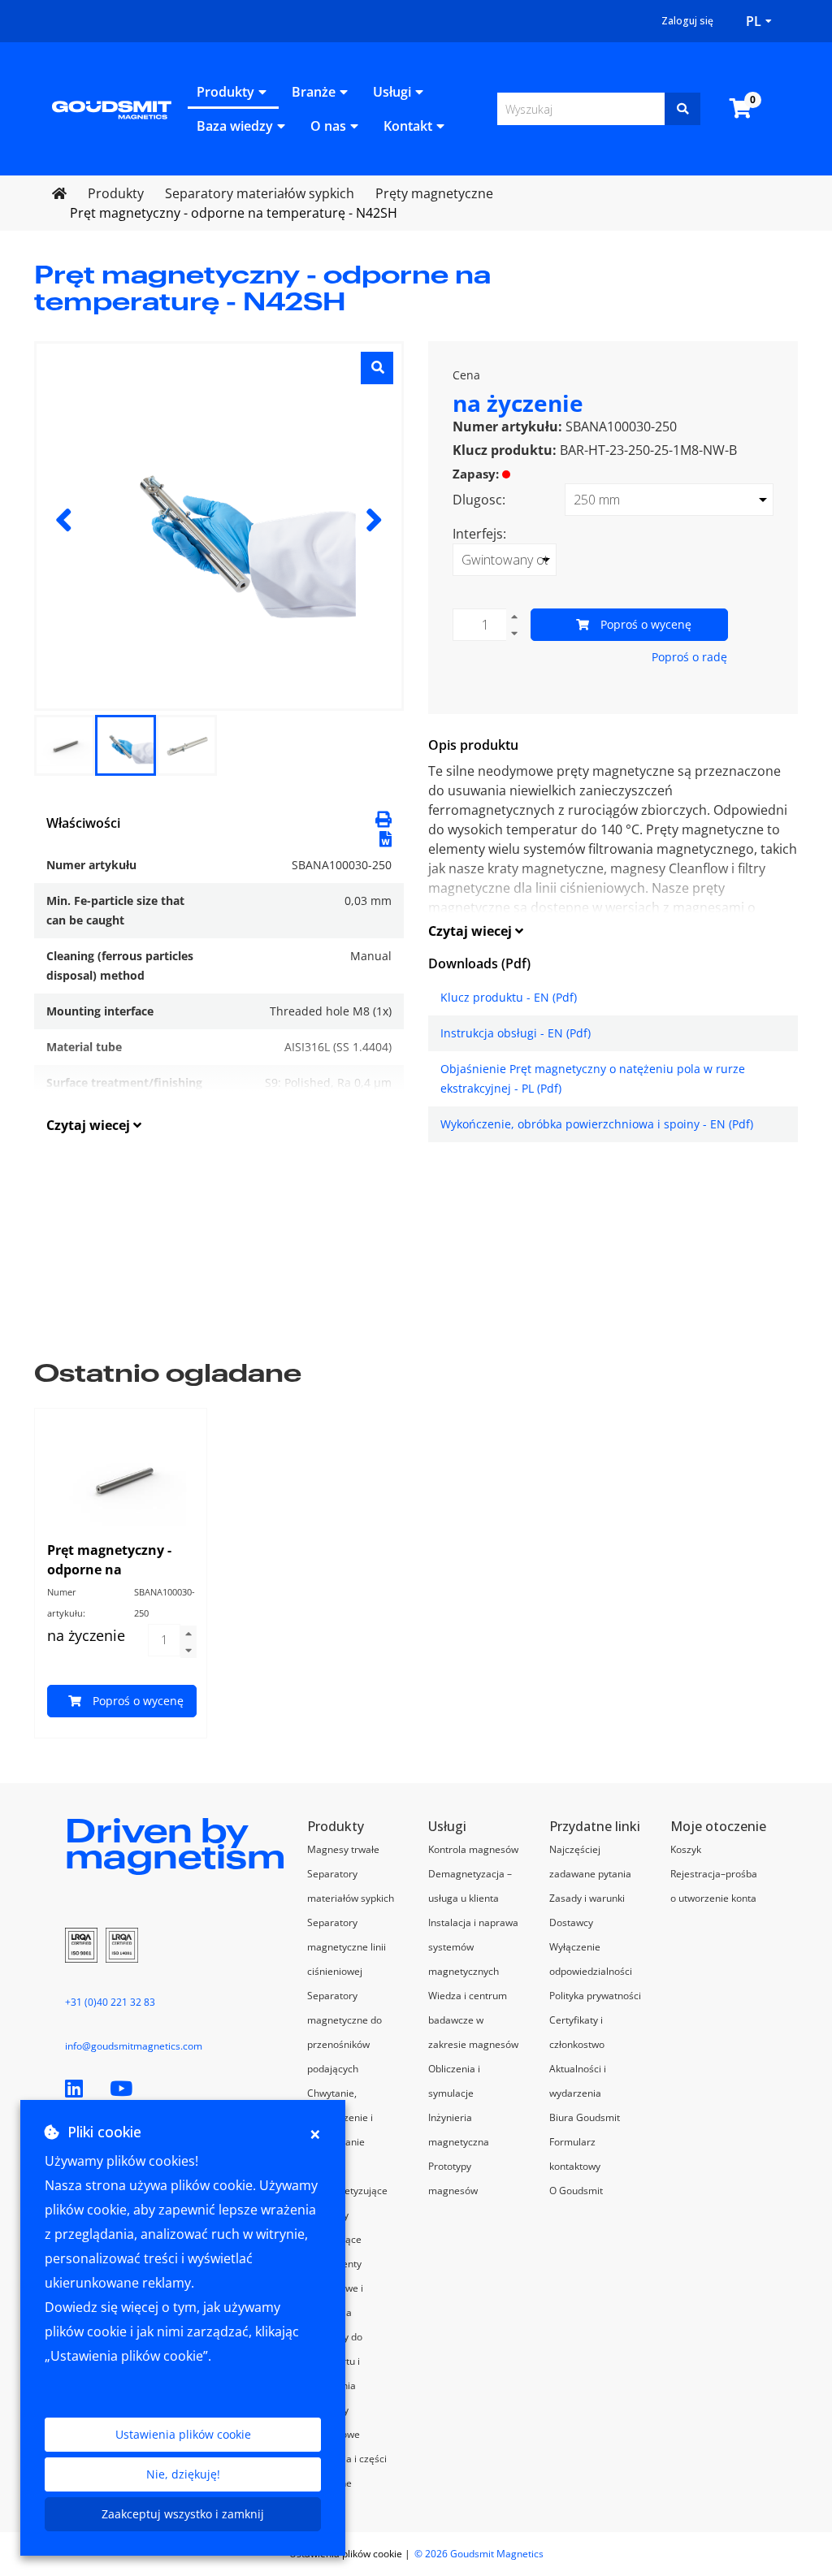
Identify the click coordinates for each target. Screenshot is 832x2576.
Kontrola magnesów (473, 1849)
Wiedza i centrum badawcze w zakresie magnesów (473, 2020)
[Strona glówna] (112, 108)
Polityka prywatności (595, 1996)
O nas (328, 126)
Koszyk (686, 1849)
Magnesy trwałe (343, 1849)
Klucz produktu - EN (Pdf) (509, 997)
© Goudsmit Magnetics (479, 2554)
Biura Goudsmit (585, 2117)
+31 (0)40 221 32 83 (110, 2002)
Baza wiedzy (235, 126)
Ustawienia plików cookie (183, 2434)
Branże (314, 92)
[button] (386, 838)
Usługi (392, 92)
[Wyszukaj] (682, 109)
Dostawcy (571, 1922)
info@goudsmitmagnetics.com (134, 2046)
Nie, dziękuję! (183, 2474)
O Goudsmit (576, 2191)
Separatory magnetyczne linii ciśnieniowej (347, 1947)
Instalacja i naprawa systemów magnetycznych (473, 1947)
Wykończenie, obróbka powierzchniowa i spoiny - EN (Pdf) (597, 1124)
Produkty (225, 92)
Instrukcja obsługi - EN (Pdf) (516, 1033)
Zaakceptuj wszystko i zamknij (183, 2514)
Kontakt (408, 126)
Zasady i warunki (587, 1898)
